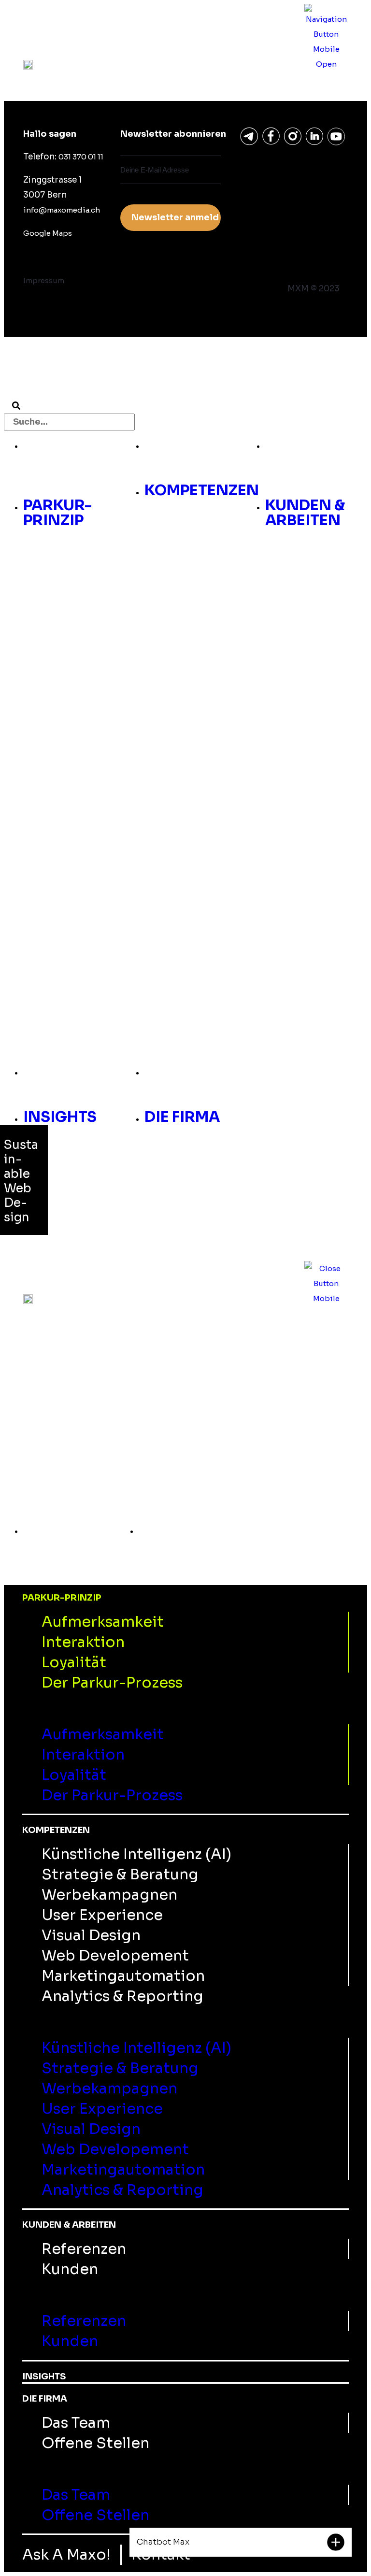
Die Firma (182, 1071)
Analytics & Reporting (122, 1996)
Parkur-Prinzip (57, 451)
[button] (58, 484)
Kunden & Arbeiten (305, 451)
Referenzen (84, 2249)
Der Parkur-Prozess (112, 1683)
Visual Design (91, 1935)
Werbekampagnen (109, 1895)
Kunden (70, 2269)
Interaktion (83, 1642)
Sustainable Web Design (21, 1181)
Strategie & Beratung (120, 1875)
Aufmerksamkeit (103, 1622)
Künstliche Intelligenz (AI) (136, 1854)
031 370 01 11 (81, 157)
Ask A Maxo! (66, 2555)
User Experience (102, 1915)
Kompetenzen (202, 444)
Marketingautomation (123, 1976)
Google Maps (48, 233)
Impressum (44, 280)
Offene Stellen (95, 2443)
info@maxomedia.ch (62, 210)
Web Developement (115, 1956)
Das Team (76, 2423)
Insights (60, 1071)
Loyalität (74, 1662)
